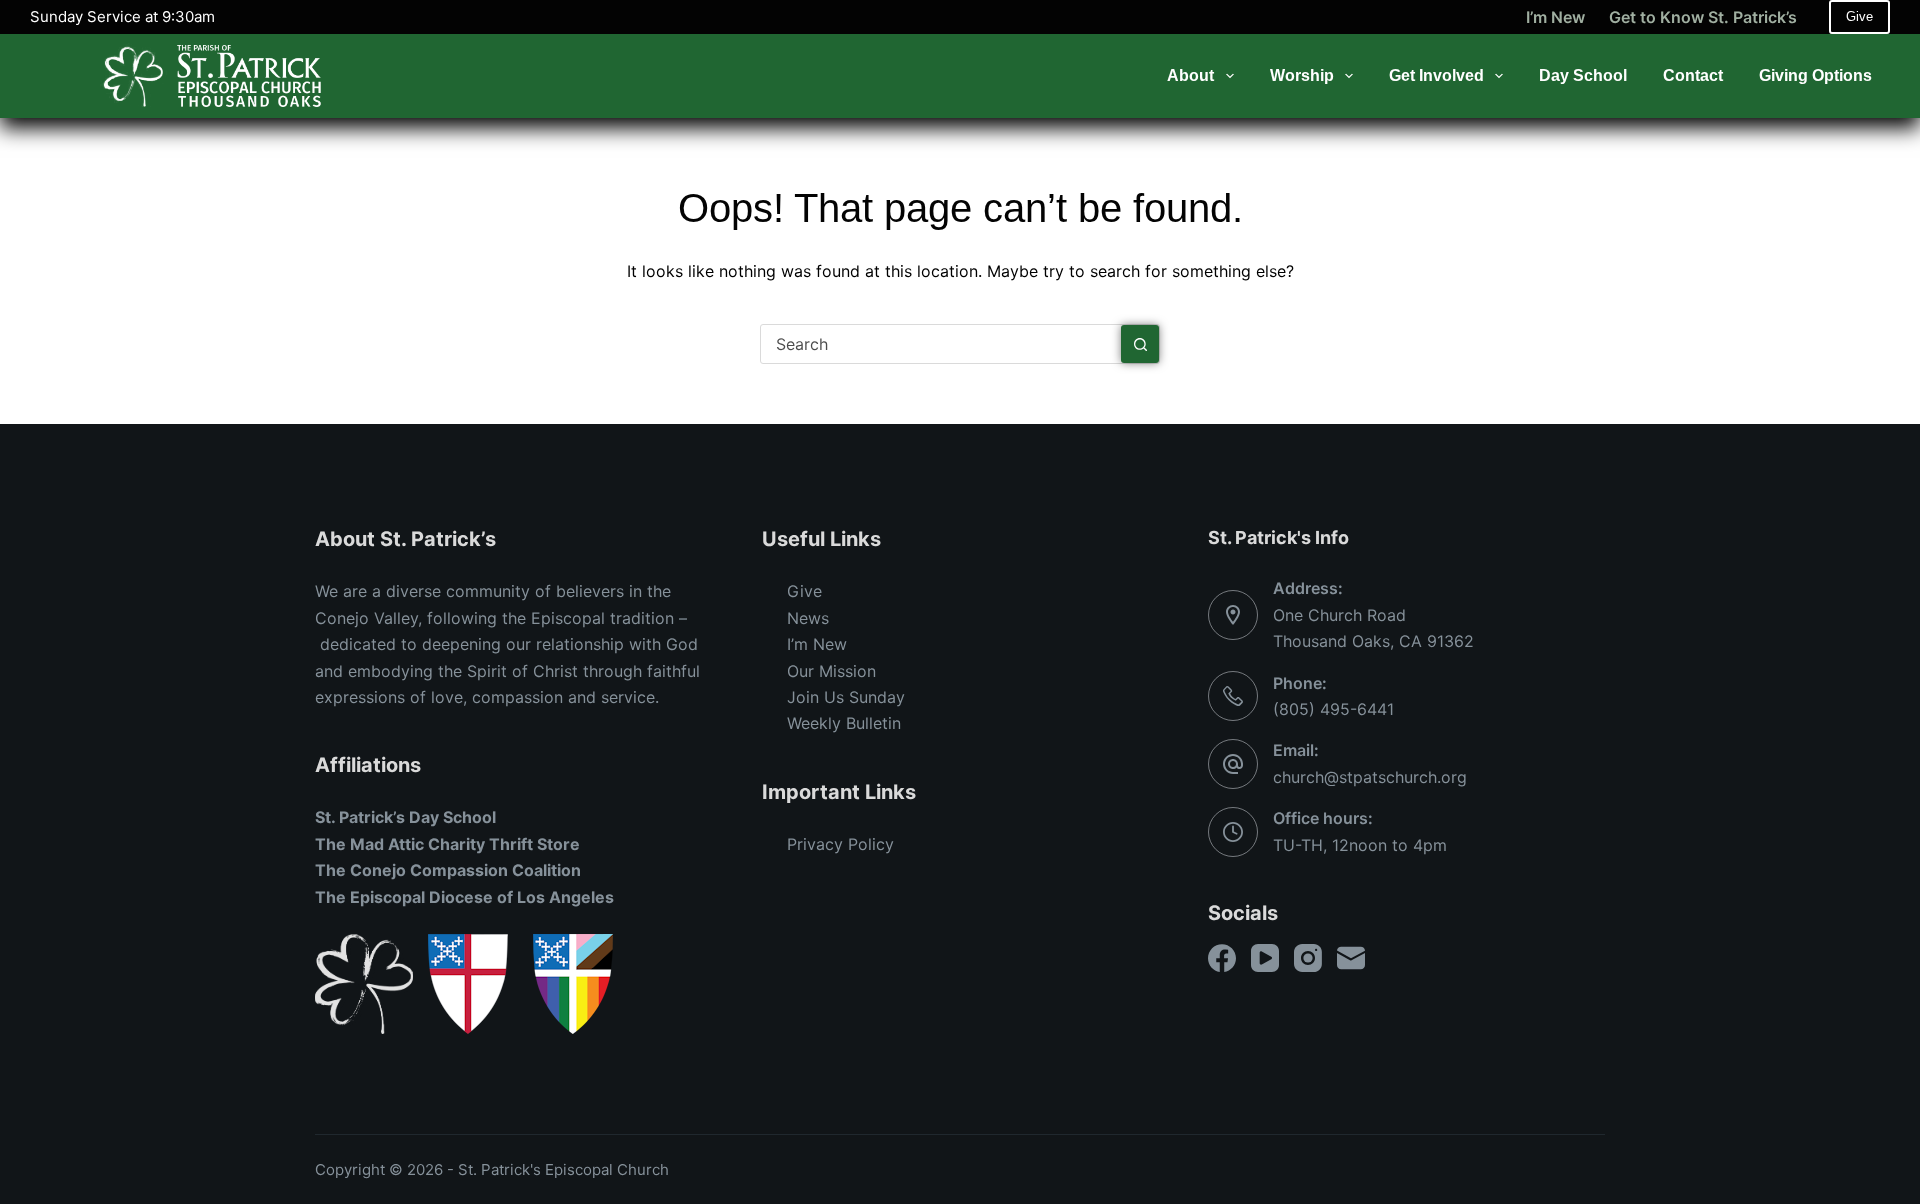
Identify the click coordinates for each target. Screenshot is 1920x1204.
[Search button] (1140, 344)
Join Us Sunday (846, 697)
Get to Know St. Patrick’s (1703, 17)
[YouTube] (1265, 958)
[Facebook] (1222, 958)
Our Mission (831, 671)
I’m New (1555, 17)
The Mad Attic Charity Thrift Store (447, 844)
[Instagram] (1308, 958)
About (1190, 75)
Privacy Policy (840, 844)
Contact (1693, 75)
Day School (1583, 75)
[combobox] (941, 344)
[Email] (1351, 958)
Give (1859, 16)
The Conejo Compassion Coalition (448, 870)
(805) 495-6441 (1333, 709)
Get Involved (1436, 75)
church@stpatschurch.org (1370, 777)
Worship (1302, 75)
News (808, 618)
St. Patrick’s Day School (405, 817)
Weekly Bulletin (844, 723)
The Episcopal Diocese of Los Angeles (464, 897)
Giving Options (1815, 75)
